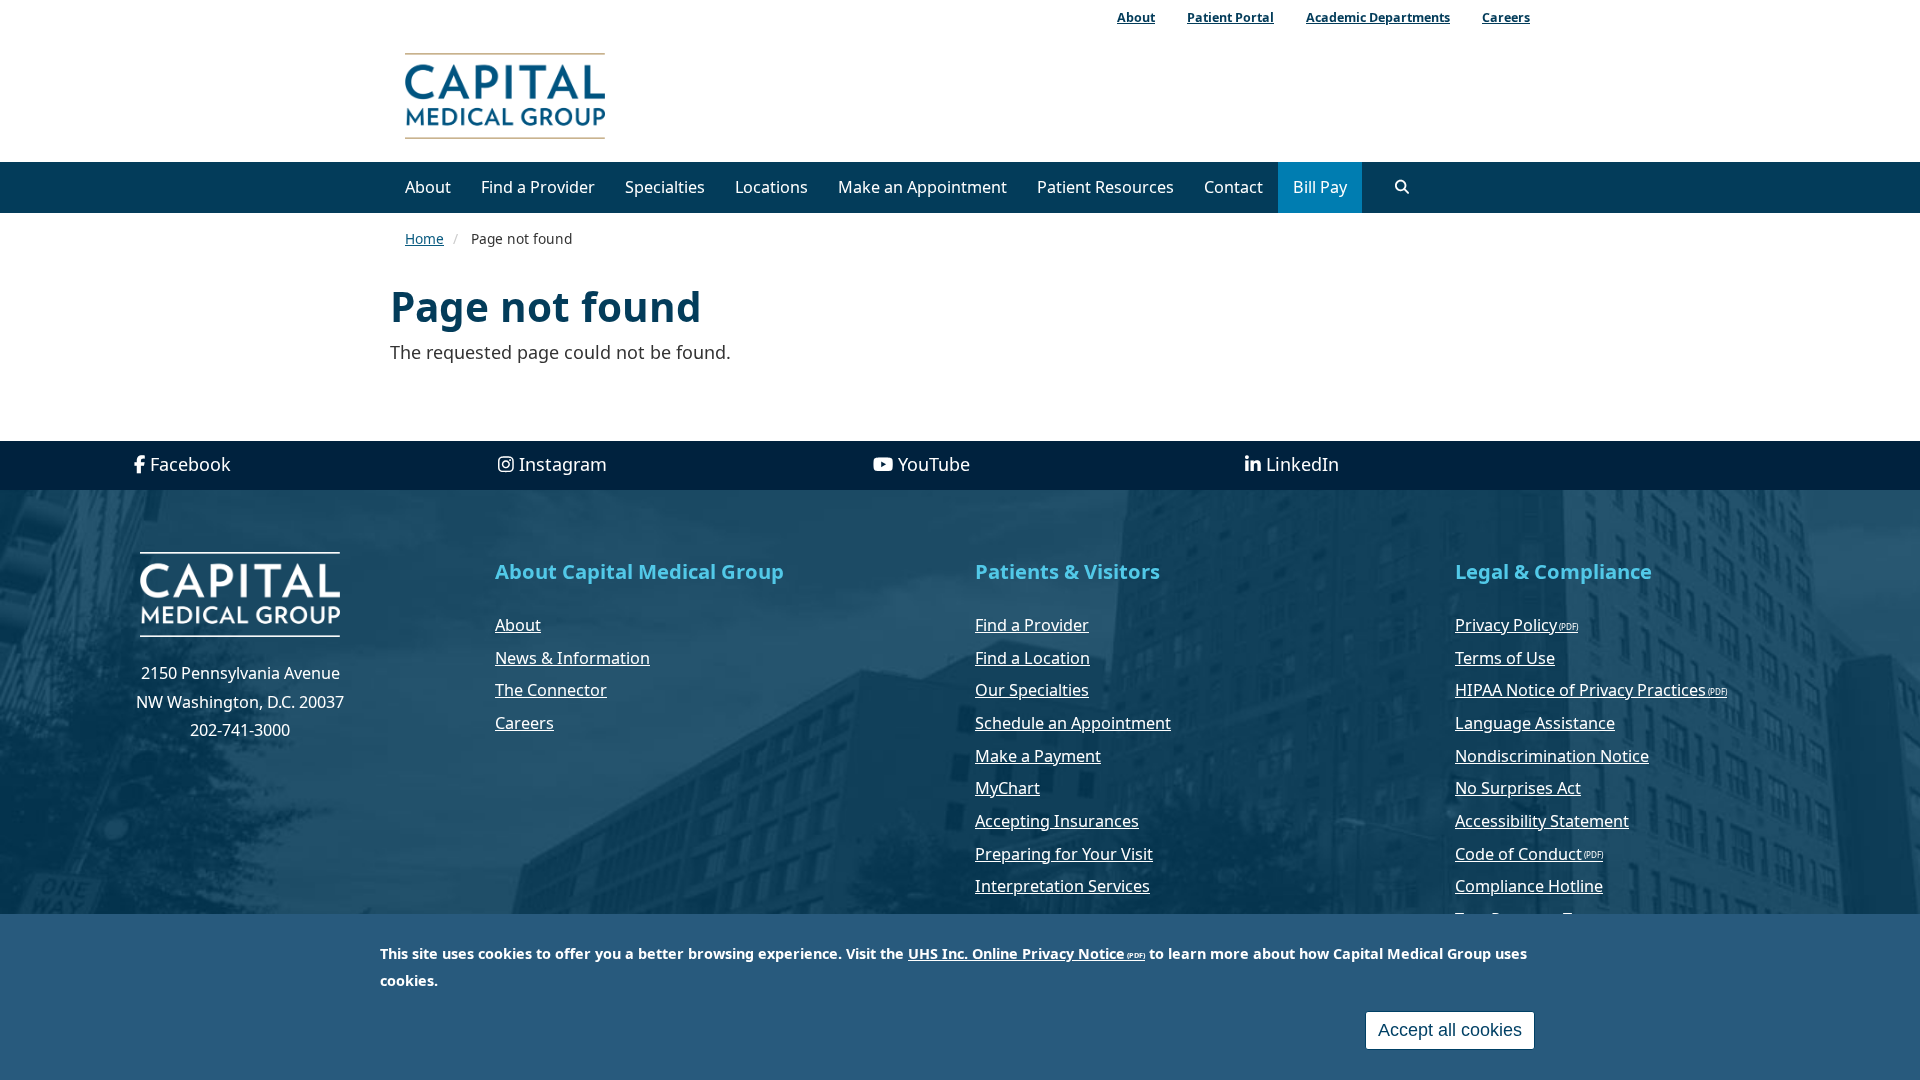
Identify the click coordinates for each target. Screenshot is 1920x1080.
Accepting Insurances (1057, 821)
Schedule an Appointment (1073, 723)
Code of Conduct (1518, 854)
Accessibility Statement (1542, 821)
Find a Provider (538, 187)
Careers (524, 723)
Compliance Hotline (1529, 886)
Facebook (190, 464)
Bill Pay (1320, 187)
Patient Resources (1105, 187)
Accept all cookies (1450, 1030)
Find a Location (1032, 658)
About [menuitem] (1136, 17)
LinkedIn (1302, 464)
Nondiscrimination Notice (1552, 756)
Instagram (563, 464)
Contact (1233, 187)
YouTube (934, 464)
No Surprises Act (1518, 788)
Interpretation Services (1062, 886)
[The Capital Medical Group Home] (595, 98)
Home (424, 238)
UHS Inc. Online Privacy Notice (1016, 953)
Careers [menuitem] (1506, 17)
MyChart (1007, 788)
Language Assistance (1535, 723)
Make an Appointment (922, 187)
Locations (771, 187)
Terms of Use (1505, 658)
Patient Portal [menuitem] (1230, 17)
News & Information (572, 658)
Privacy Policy (1506, 625)
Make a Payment (1038, 756)
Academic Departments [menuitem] (1378, 17)
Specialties (665, 187)
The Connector (551, 690)
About (428, 187)
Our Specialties (1032, 690)
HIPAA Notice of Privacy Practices (1580, 690)
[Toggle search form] (1402, 187)
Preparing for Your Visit (1064, 854)
